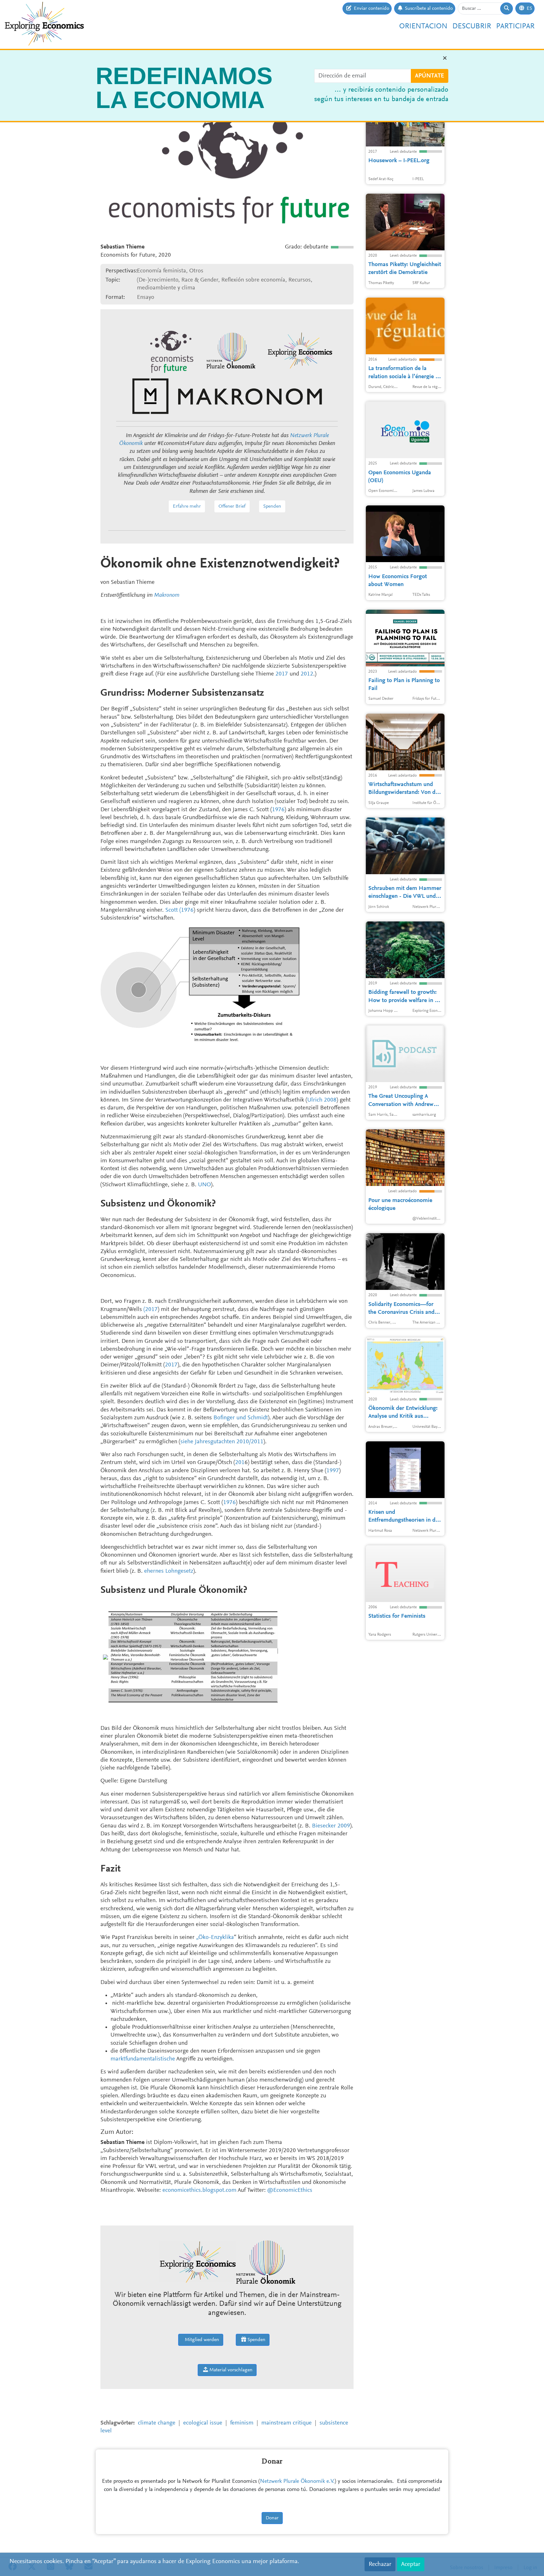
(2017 (151, 1310)
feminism (242, 2423)
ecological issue (203, 2423)
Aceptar (411, 2564)
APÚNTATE (430, 76)
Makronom (167, 595)
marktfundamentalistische (143, 2059)
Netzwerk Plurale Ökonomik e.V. (297, 2482)
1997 (333, 1471)
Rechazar (380, 2564)
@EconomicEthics (290, 2190)
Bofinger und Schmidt (241, 1418)
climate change (157, 2423)
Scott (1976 (179, 910)
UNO (204, 1185)
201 (240, 1463)
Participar (515, 26)
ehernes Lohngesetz (169, 1571)
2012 (307, 674)
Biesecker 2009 (331, 1826)
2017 (282, 674)
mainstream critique (286, 2423)
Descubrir (472, 26)
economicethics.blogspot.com (200, 2190)
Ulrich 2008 (322, 1100)
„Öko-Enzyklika (215, 1938)
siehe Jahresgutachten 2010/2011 (222, 1442)
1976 (278, 810)
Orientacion (423, 26)
